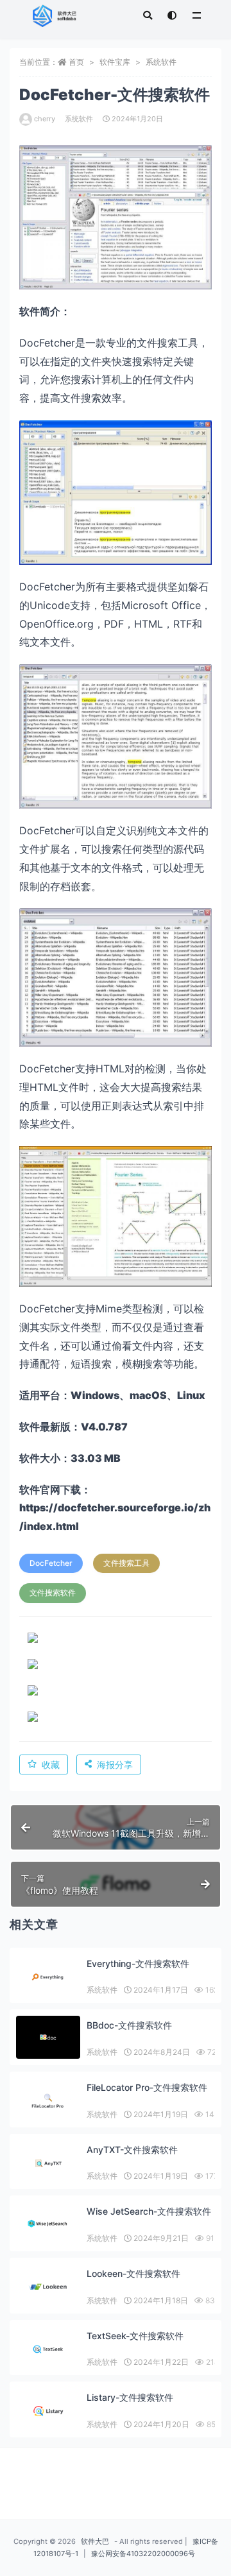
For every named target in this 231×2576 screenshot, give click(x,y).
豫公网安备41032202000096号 (143, 2554)
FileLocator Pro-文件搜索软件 (147, 2087)
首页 (76, 62)
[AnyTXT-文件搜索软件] (48, 2163)
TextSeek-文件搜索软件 (135, 2336)
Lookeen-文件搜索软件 (133, 2273)
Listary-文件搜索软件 (130, 2397)
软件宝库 (115, 62)
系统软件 (161, 62)
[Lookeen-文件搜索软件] (48, 2287)
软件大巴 (95, 2541)
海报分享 (115, 1765)
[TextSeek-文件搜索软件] (48, 2349)
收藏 (51, 1765)
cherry (45, 119)
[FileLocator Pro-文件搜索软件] (48, 2101)
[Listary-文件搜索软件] (48, 2411)
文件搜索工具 (126, 1563)
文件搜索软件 (53, 1593)
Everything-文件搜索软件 (138, 1963)
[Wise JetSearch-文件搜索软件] (48, 2223)
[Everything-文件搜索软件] (48, 1977)
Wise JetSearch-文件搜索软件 (149, 2211)
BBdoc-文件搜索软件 (129, 2025)
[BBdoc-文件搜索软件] (48, 2037)
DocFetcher (51, 1563)
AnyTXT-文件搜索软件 (132, 2150)
